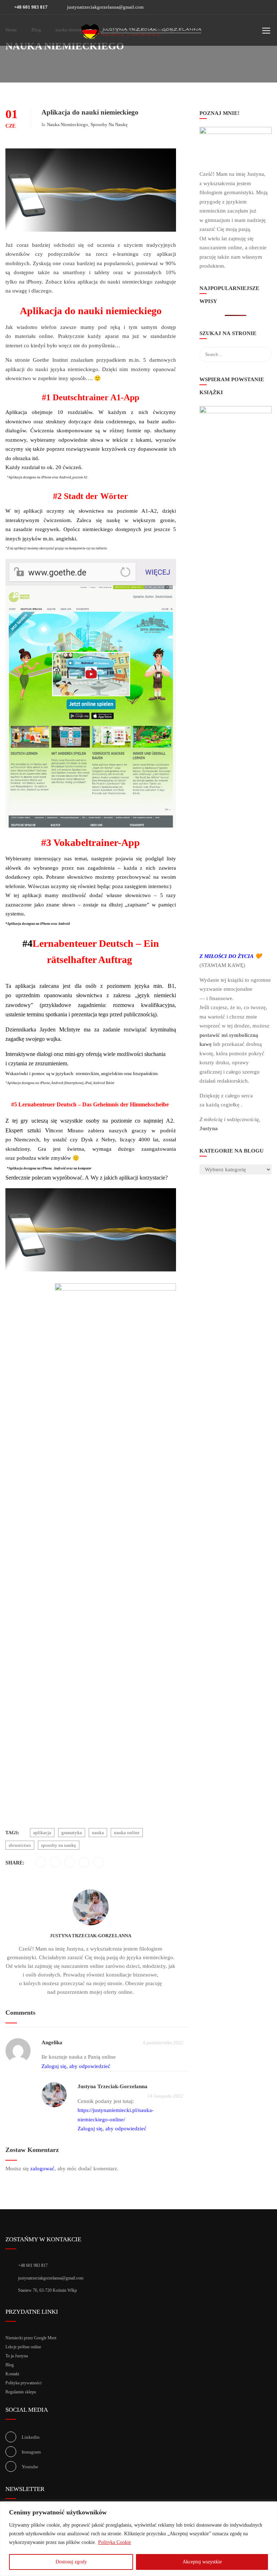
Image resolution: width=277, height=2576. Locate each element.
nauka (98, 1833)
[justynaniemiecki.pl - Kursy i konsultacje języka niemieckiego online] (141, 32)
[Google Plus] (84, 1863)
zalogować (42, 2169)
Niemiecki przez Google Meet (31, 2338)
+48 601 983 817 (30, 7)
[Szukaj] (263, 334)
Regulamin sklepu (21, 2392)
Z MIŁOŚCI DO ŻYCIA (227, 956)
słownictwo (20, 1845)
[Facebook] (41, 1863)
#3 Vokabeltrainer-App (91, 843)
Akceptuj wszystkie (202, 2562)
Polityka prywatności (23, 2383)
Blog (10, 2365)
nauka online (127, 1833)
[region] (138, 2539)
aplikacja (42, 1833)
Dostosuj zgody (71, 2562)
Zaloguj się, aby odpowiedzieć (76, 2066)
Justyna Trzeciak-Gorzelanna (91, 1936)
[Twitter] (55, 1863)
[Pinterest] (70, 1863)
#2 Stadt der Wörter (91, 496)
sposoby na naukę (109, 124)
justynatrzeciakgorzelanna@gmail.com (105, 7)
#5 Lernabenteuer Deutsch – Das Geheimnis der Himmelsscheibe (91, 1104)
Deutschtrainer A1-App (96, 397)
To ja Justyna (17, 2356)
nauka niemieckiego (67, 124)
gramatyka (72, 1833)
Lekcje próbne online (23, 2347)
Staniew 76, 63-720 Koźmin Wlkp (47, 2290)
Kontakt (12, 2374)
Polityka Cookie (115, 2542)
